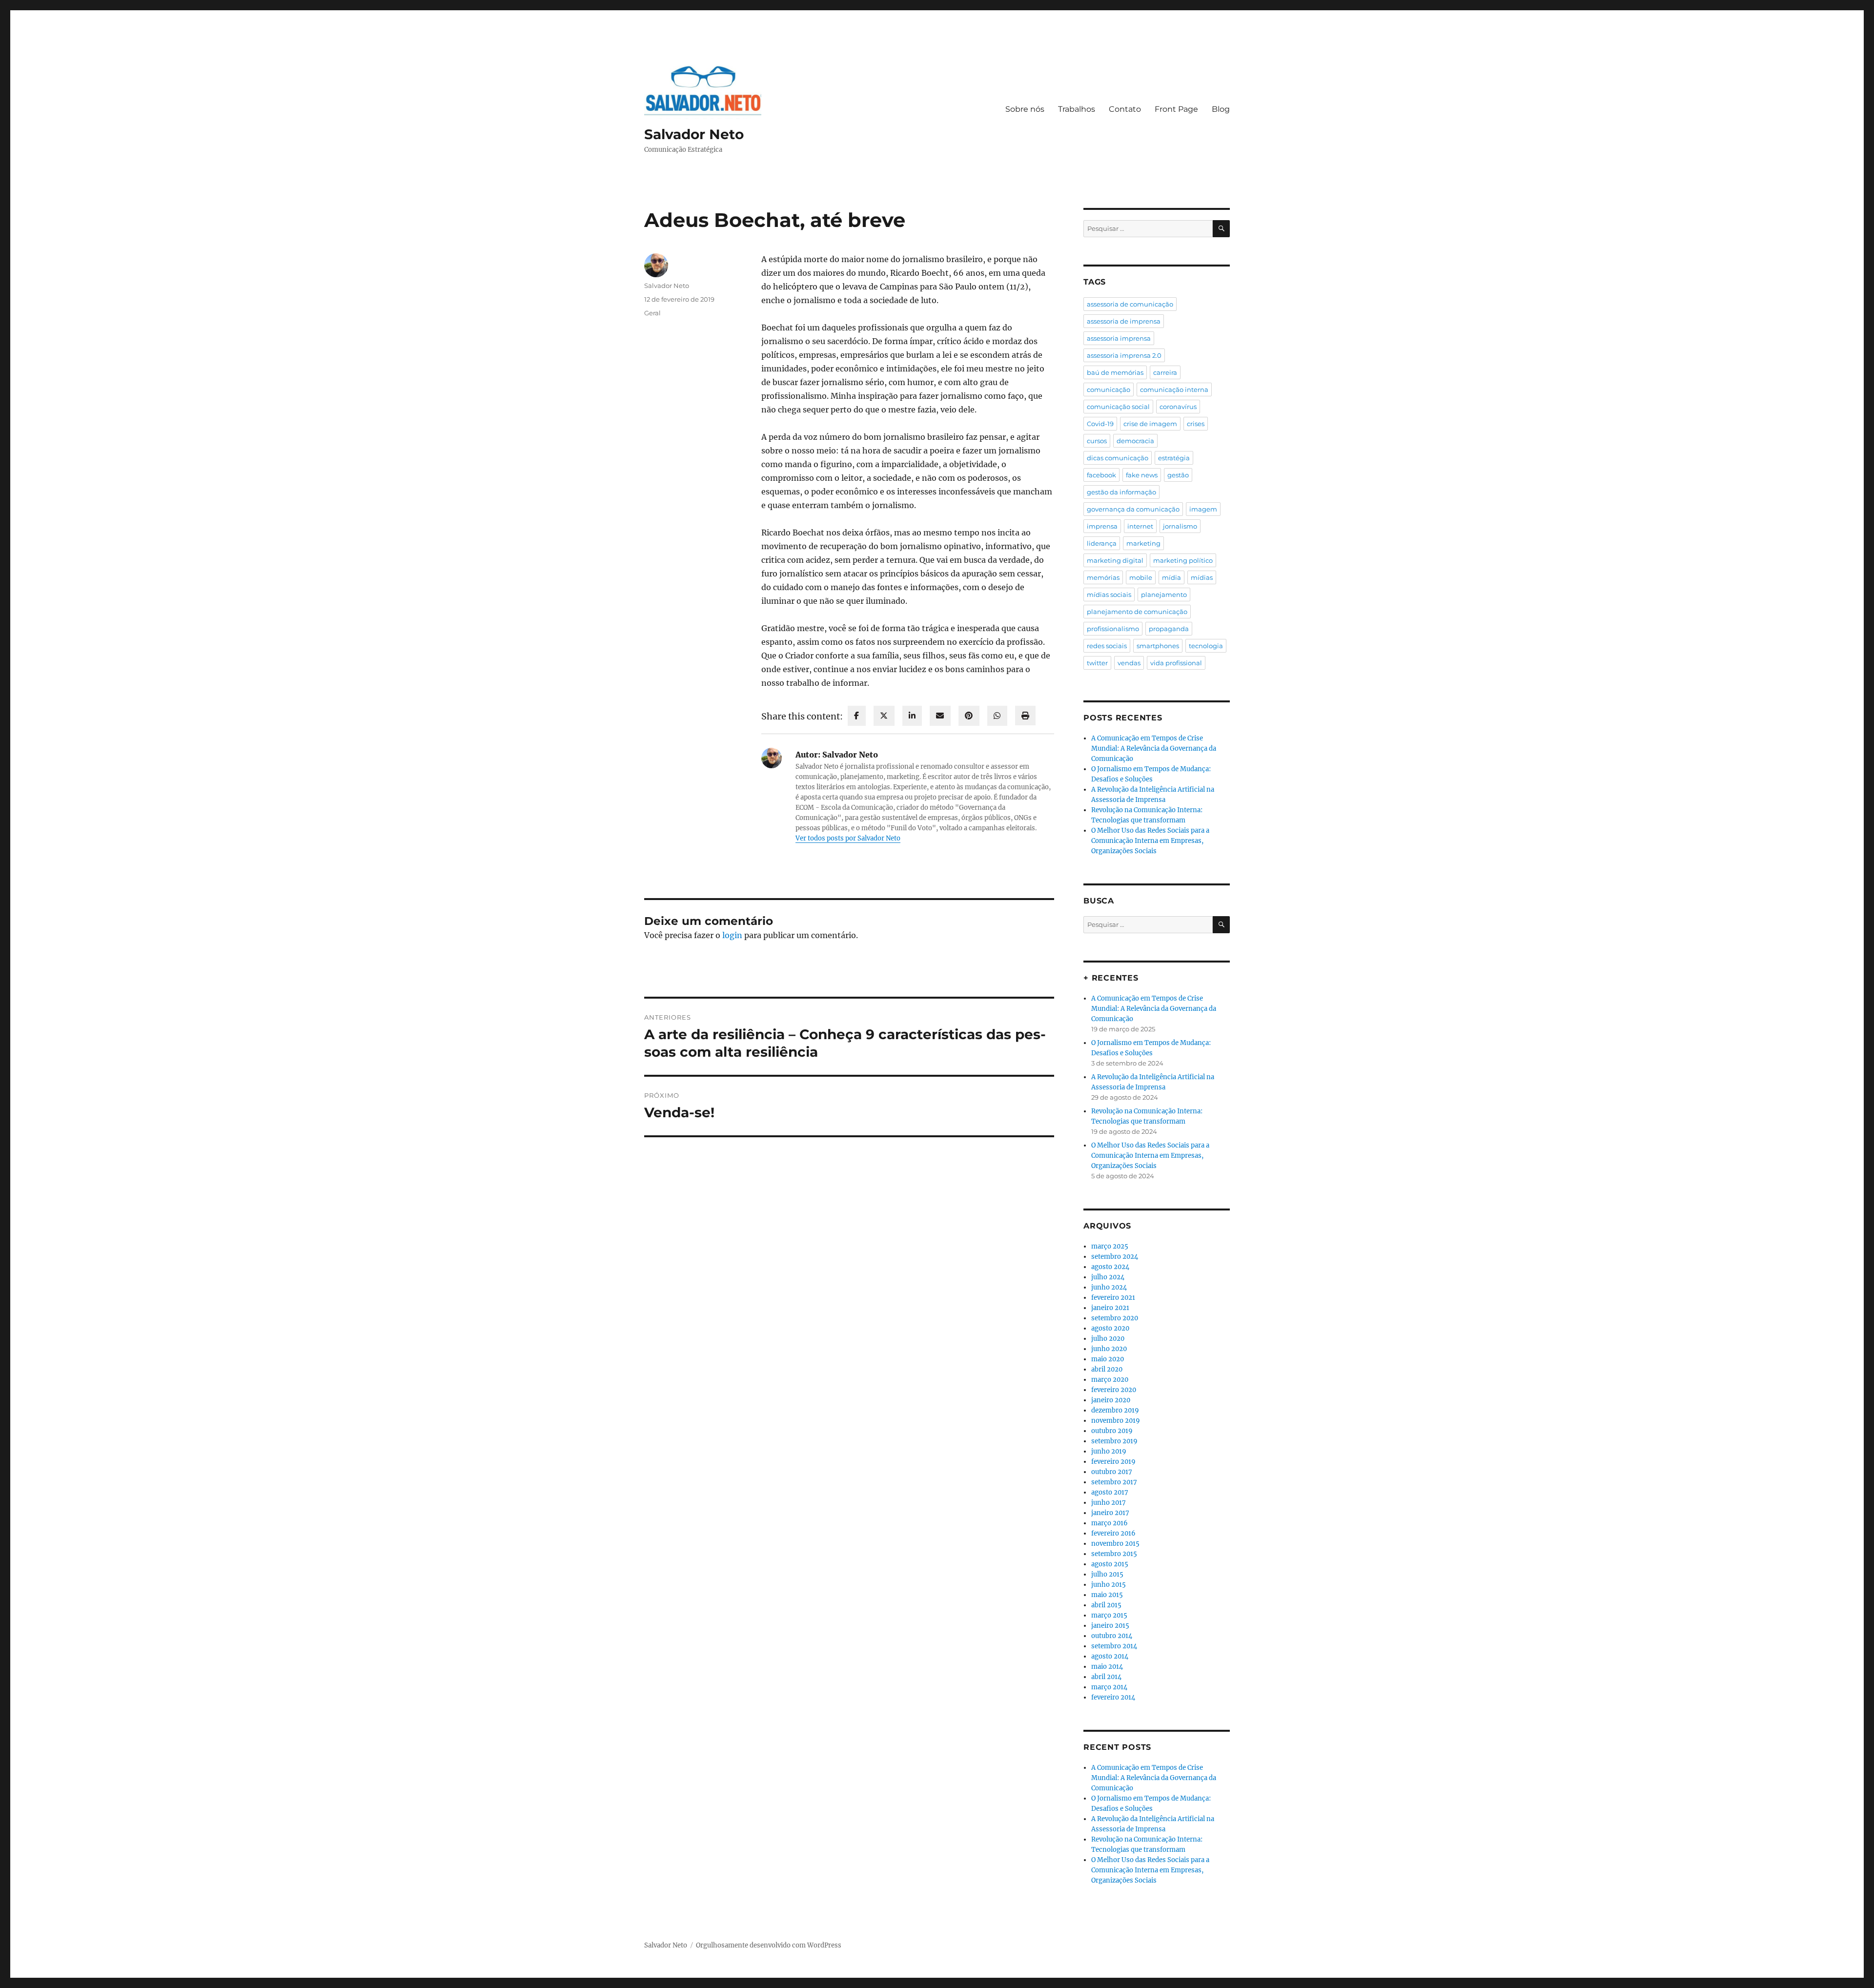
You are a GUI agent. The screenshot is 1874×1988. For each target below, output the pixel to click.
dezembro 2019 (1115, 1410)
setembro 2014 (1114, 1646)
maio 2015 (1107, 1595)
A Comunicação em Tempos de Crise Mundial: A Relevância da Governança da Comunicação (1154, 748)
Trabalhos (1077, 109)
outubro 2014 (1112, 1636)
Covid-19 (1100, 424)
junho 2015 (1109, 1585)
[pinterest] (969, 716)
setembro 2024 (1115, 1257)
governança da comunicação (1133, 509)
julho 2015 (1107, 1574)
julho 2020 (1108, 1339)
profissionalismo (1113, 629)
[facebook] (857, 716)
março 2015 (1109, 1615)
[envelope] (940, 716)
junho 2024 (1109, 1287)
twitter (1097, 663)
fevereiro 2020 (1114, 1390)
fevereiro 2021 (1113, 1298)
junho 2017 (1109, 1503)
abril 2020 (1107, 1369)
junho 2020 (1109, 1349)
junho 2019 (1109, 1451)
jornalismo (1180, 526)
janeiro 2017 (1110, 1513)
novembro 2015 (1115, 1544)
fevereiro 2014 (1113, 1697)
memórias (1103, 577)
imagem (1203, 509)
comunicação (1109, 389)
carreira (1165, 372)
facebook (1101, 475)
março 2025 (1110, 1246)
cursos (1097, 441)
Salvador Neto (694, 134)
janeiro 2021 (1110, 1308)
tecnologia (1206, 646)
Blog (1221, 109)
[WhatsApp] (997, 716)
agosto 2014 (1110, 1656)
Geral (652, 313)
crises (1196, 424)
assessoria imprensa (1119, 338)
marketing (1143, 543)
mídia (1171, 577)
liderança (1102, 543)
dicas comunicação (1118, 458)
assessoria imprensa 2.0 (1124, 355)
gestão (1178, 475)
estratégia (1174, 458)
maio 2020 (1108, 1359)
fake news (1142, 475)
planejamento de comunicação (1137, 612)
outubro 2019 (1112, 1431)
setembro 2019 (1114, 1441)
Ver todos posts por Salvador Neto (848, 838)
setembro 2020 (1115, 1318)
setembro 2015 (1114, 1554)
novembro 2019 (1116, 1421)
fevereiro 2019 (1113, 1462)
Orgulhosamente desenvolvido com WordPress (769, 1945)
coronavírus (1178, 407)
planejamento (1164, 594)
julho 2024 (1108, 1277)
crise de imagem (1150, 424)
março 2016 (1110, 1523)
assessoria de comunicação (1130, 304)
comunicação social (1118, 407)
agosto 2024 (1110, 1267)
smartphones (1158, 646)
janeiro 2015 (1110, 1626)
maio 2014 (1107, 1667)
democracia (1135, 441)
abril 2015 (1106, 1605)
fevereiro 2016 (1113, 1533)
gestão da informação (1121, 492)
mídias (1202, 577)
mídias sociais (1109, 594)
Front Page (1176, 109)
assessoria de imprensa (1124, 321)
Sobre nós (1025, 109)
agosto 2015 (1110, 1564)
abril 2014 (1106, 1677)
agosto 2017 (1110, 1492)
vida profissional (1176, 663)
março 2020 (1110, 1380)
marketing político (1183, 560)
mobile (1141, 577)
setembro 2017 (1114, 1482)
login (732, 935)
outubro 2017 (1112, 1472)
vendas (1129, 663)
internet (1140, 526)
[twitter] (884, 716)
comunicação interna (1174, 389)
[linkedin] (912, 716)
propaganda (1169, 629)
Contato (1125, 109)
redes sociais (1107, 646)
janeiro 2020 (1111, 1400)
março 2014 (1109, 1687)
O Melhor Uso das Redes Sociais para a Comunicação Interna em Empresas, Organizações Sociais (1150, 841)
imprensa (1102, 526)
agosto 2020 (1110, 1328)
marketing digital (1115, 560)
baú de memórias (1115, 372)
